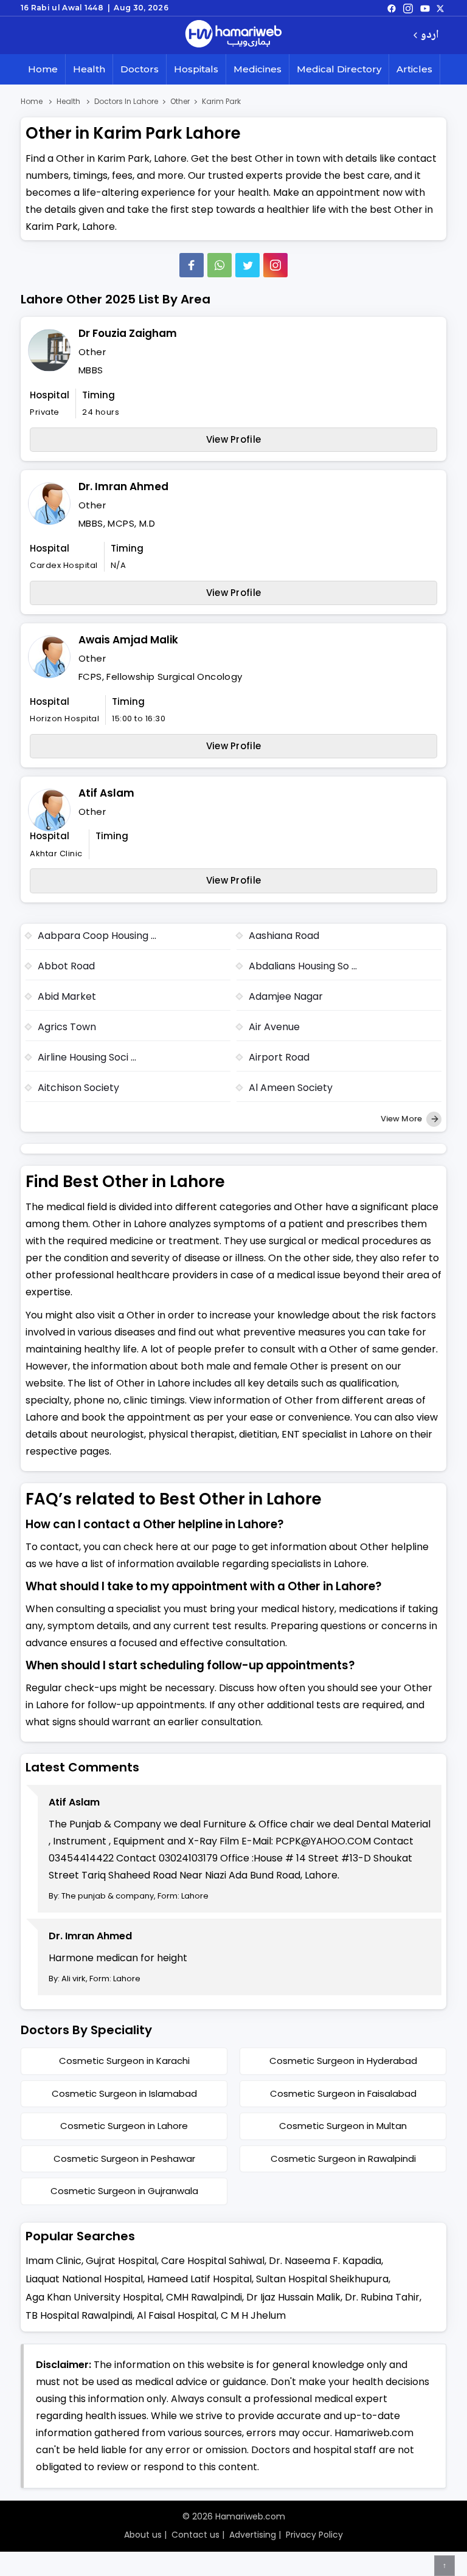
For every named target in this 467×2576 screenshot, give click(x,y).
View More (402, 1119)
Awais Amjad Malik (128, 640)
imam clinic (54, 2261)
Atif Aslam (106, 793)
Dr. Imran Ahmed (123, 486)
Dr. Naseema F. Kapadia (325, 2261)
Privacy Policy (314, 2535)
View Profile (234, 439)
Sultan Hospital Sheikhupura (322, 2279)
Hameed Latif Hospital (199, 2279)
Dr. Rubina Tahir (382, 2297)
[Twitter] (247, 265)
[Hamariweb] (233, 35)
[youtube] (425, 8)
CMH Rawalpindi (204, 2297)
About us (143, 2535)
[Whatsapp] (220, 265)
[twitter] (440, 8)
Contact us (195, 2535)
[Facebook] (192, 265)
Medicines (258, 69)
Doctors (140, 69)
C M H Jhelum (253, 2315)
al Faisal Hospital (177, 2315)
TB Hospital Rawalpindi (79, 2315)
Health (89, 69)
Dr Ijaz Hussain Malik (293, 2297)
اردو (430, 36)
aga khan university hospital (94, 2297)
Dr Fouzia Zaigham (128, 333)
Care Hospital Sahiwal (213, 2261)
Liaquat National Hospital (84, 2279)
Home (43, 69)
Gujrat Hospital (121, 2261)
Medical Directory (339, 69)
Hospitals (196, 69)
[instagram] (275, 265)
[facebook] (392, 8)
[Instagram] (408, 8)
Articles (414, 69)
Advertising (253, 2535)
